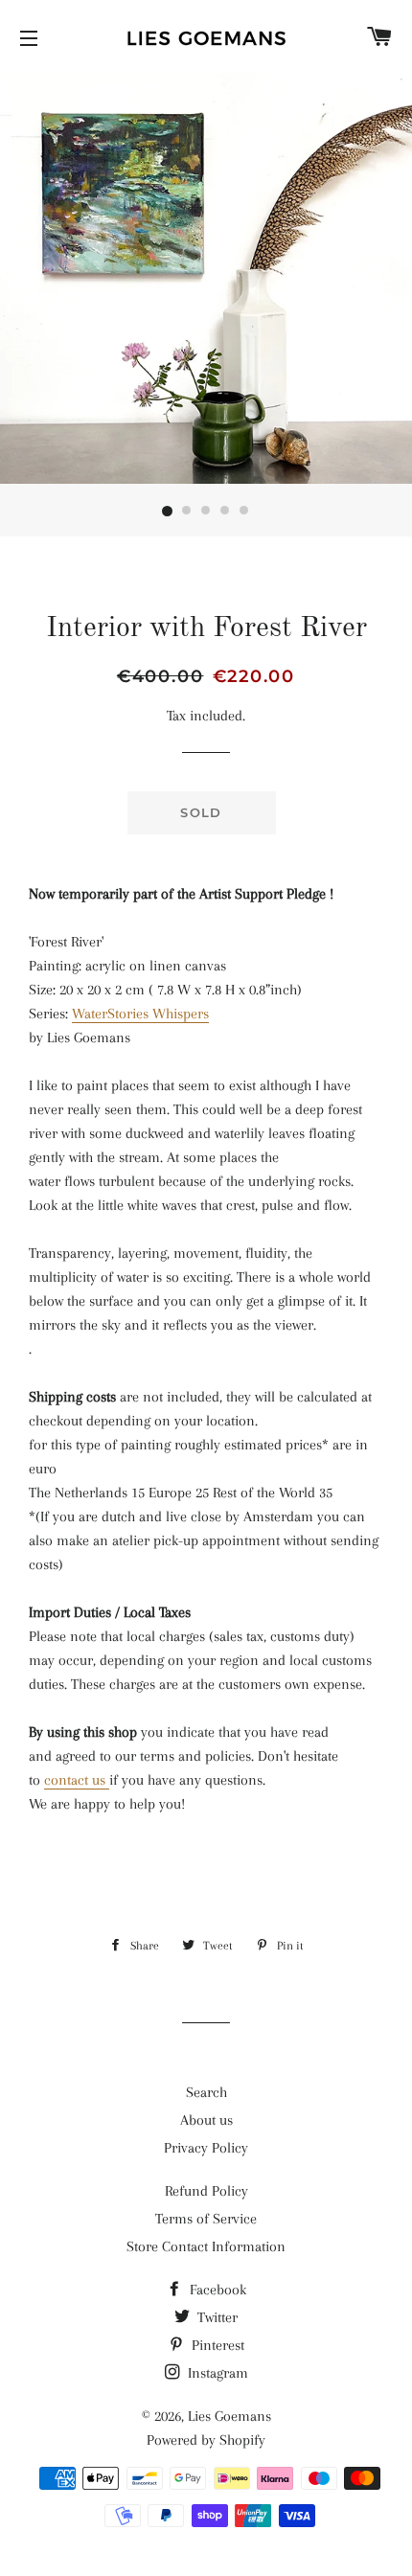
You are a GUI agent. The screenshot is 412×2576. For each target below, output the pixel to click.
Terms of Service (206, 2219)
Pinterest (216, 2345)
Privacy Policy (206, 2148)
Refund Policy (206, 2191)
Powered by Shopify (206, 2440)
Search (206, 2092)
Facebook (216, 2290)
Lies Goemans (229, 2416)
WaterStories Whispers (140, 1014)
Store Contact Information (206, 2246)
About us (206, 2120)
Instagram (216, 2373)
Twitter (216, 2317)
